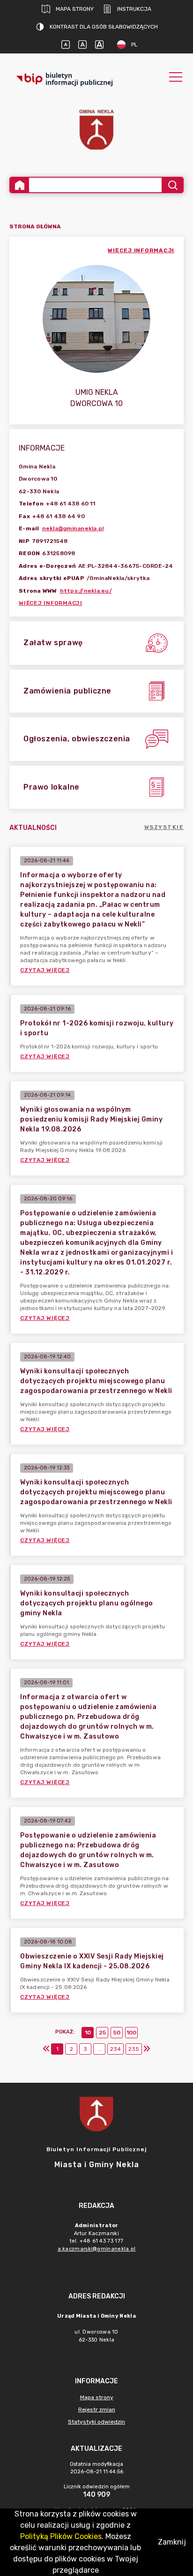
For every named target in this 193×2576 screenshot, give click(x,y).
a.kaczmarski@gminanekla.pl (97, 2249)
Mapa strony (75, 9)
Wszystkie (164, 827)
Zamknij (172, 2542)
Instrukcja (134, 9)
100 (131, 2033)
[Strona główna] (20, 185)
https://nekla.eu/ (86, 591)
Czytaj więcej (45, 970)
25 (102, 2033)
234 (115, 2049)
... (100, 2049)
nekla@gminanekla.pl (73, 528)
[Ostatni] (147, 2049)
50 (117, 2033)
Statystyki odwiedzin (96, 2422)
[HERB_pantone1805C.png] (96, 130)
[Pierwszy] (46, 2049)
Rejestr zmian (97, 2410)
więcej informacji (141, 250)
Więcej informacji (51, 603)
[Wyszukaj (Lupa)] (172, 185)
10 (88, 2033)
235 (134, 2049)
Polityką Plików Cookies (61, 2536)
